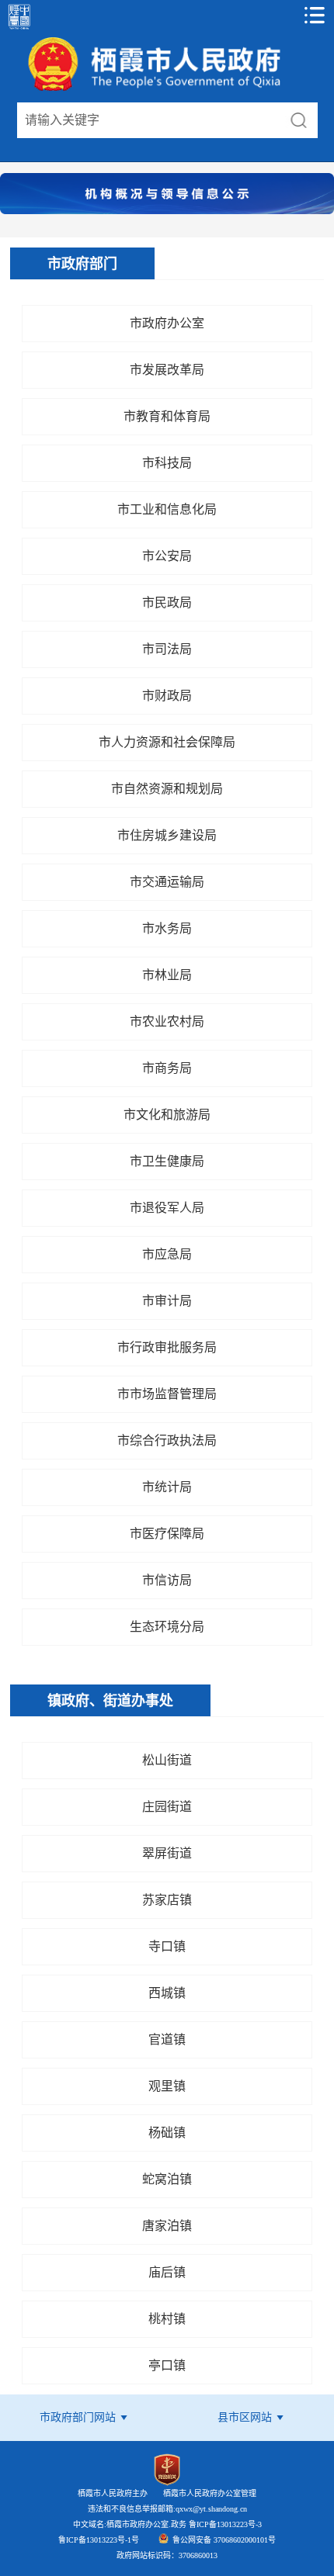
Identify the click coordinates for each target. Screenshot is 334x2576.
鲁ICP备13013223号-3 (224, 2524)
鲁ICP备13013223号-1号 (99, 2540)
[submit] (299, 120)
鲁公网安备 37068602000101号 (224, 2540)
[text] (148, 120)
